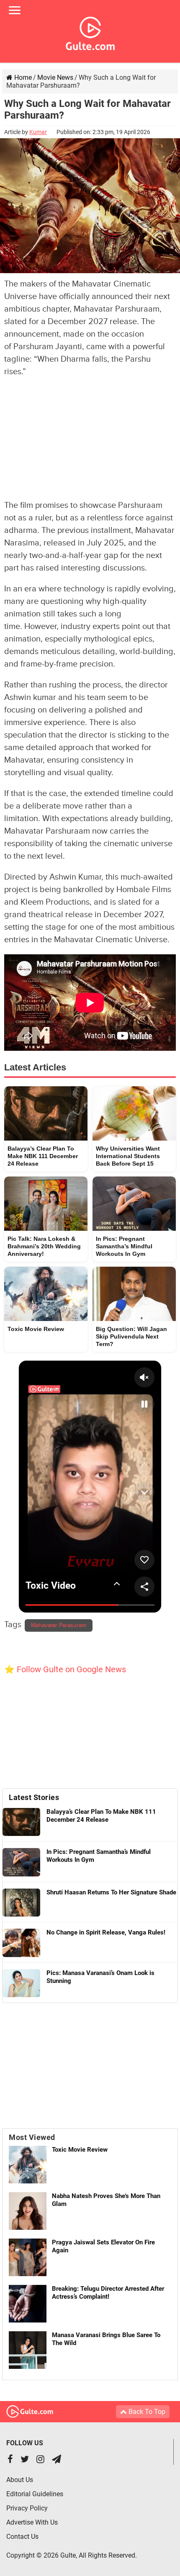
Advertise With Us (32, 2522)
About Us (20, 2480)
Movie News (55, 77)
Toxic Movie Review (80, 2150)
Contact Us (22, 2537)
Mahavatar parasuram (59, 1625)
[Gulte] (90, 32)
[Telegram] (57, 2460)
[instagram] (40, 2460)
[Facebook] (10, 2460)
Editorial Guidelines (35, 2494)
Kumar (38, 132)
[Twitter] (25, 2460)
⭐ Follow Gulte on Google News (65, 1669)
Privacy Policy (27, 2508)
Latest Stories (34, 1797)
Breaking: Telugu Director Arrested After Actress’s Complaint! (108, 2293)
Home (22, 77)
